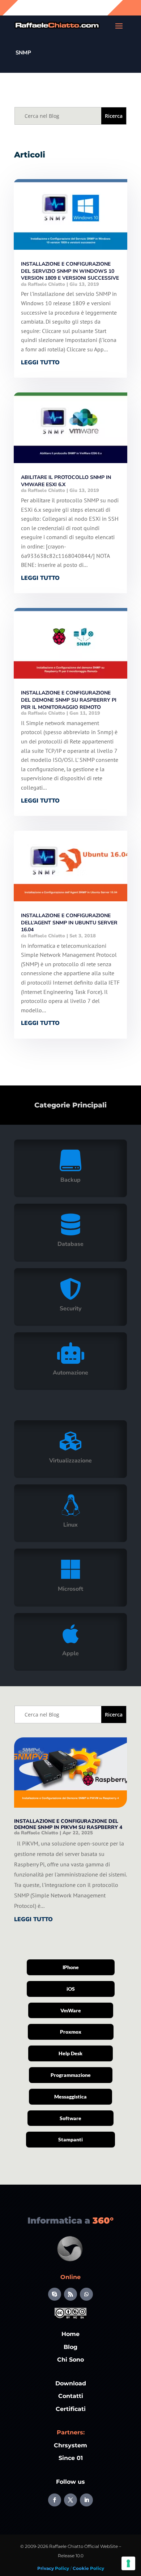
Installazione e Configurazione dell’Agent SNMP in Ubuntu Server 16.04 (69, 923)
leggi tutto (40, 363)
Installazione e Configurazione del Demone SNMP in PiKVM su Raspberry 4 (68, 1824)
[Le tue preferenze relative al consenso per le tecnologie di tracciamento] (128, 2563)
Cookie (80, 2568)
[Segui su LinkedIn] (86, 2500)
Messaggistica (70, 2097)
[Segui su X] (70, 2500)
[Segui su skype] (55, 2294)
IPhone (71, 1967)
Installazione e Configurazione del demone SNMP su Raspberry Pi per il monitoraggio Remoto (69, 700)
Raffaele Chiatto (46, 284)
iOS (71, 1989)
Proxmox (71, 2032)
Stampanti (70, 2139)
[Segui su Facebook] (55, 2500)
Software (70, 2118)
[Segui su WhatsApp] (86, 2294)
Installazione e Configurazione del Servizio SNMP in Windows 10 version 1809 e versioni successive (70, 271)
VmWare (71, 2010)
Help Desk (70, 2053)
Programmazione (71, 2075)
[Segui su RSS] (70, 2294)
